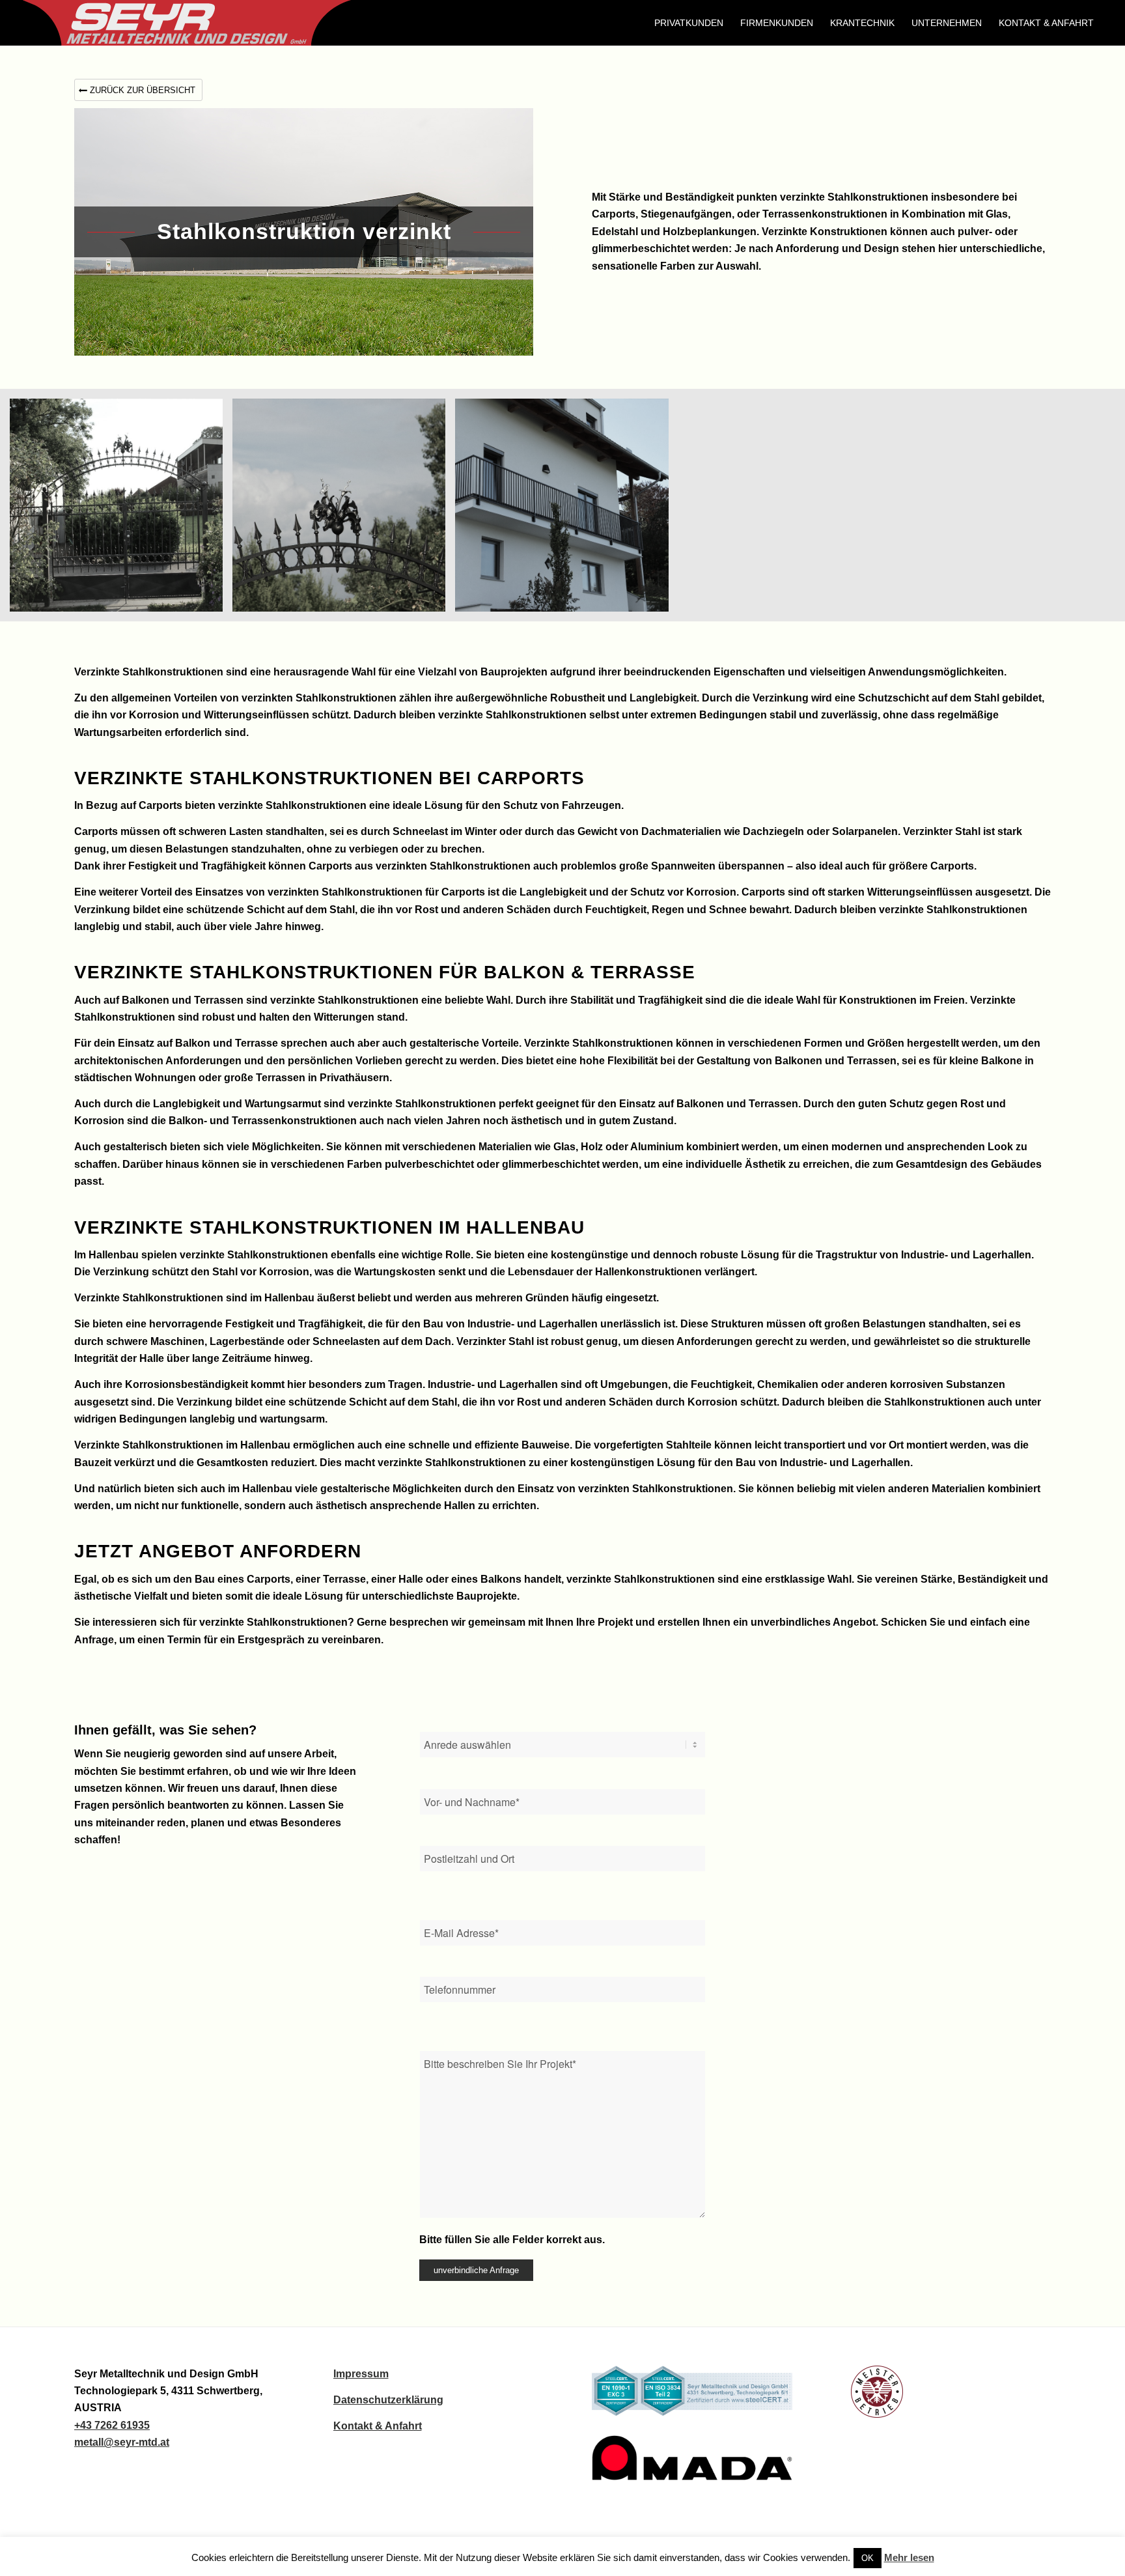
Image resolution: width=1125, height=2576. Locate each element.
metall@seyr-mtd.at (122, 2442)
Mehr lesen (909, 2557)
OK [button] (868, 2558)
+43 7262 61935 (112, 2425)
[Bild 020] (344, 510)
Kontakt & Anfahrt (378, 2426)
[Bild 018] (121, 510)
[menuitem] (689, 23)
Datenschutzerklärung (388, 2400)
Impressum (361, 2374)
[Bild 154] (566, 510)
